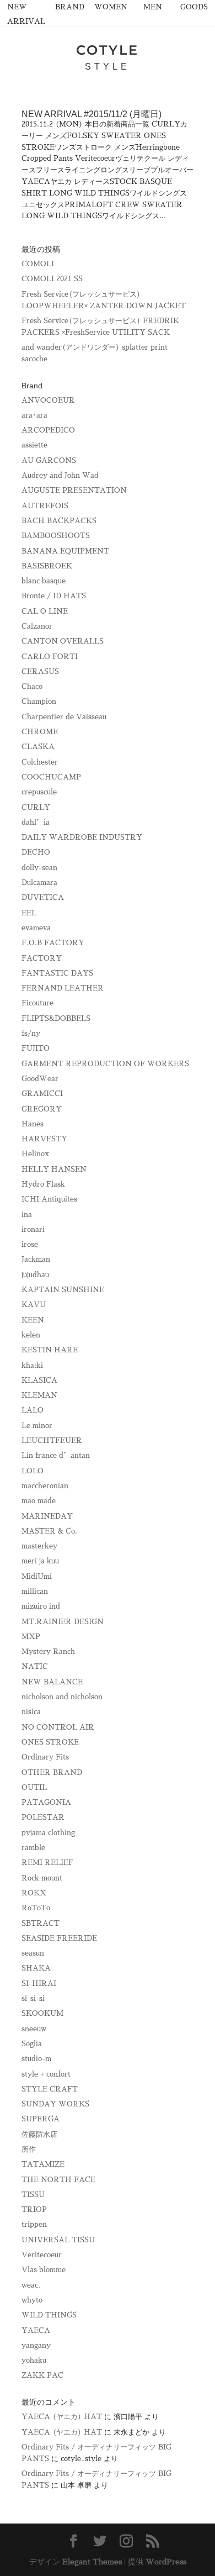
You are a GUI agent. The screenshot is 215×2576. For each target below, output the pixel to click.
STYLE (108, 67)
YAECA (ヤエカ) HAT (62, 2417)
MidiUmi (37, 1576)
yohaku (34, 2360)
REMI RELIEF (47, 1863)
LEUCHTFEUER (52, 1440)
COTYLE (108, 50)
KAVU (34, 1305)
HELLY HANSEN (54, 1169)
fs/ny (31, 1033)
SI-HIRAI (39, 1984)
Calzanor (37, 626)
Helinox (35, 1154)
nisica (31, 1712)
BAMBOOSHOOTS (56, 536)
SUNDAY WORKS (55, 2104)
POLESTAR (43, 1817)
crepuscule (39, 792)
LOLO (33, 1471)
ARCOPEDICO (48, 430)
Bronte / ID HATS (54, 596)
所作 (29, 2149)
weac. (31, 2285)
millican (35, 1591)
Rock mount (42, 1878)
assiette (34, 445)
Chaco (32, 686)
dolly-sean (39, 868)
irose (30, 1244)
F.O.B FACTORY (53, 943)
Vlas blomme (44, 2270)
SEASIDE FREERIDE (59, 1938)
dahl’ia (36, 822)
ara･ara (34, 415)
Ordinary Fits (45, 1757)
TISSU (33, 2195)
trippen (34, 2224)
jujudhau (35, 1275)
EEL (29, 913)
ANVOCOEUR (48, 400)
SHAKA (36, 1968)
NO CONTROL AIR (58, 1727)
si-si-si (33, 1998)
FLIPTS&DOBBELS (56, 1018)
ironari (33, 1229)
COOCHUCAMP (51, 777)
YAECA (36, 2330)
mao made (39, 1501)
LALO (33, 1410)
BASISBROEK (47, 566)
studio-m (36, 2059)
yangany (36, 2345)
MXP (31, 1637)
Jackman (36, 1259)
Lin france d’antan (56, 1455)
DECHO (36, 852)
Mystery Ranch (48, 1652)
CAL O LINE (45, 611)
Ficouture (37, 1003)
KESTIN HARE (50, 1350)
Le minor (37, 1426)
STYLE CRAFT (50, 2089)
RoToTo (36, 1908)
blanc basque (44, 581)
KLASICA (39, 1380)
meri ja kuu (40, 1561)
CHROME (40, 732)
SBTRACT (41, 1923)
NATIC (35, 1666)
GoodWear (40, 1079)
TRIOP (34, 2209)
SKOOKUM (42, 2013)
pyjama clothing (48, 1833)
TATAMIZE (43, 2164)
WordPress (166, 2562)
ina (27, 1215)
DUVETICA (43, 897)
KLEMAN (39, 1395)
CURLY (36, 807)
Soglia (32, 2044)
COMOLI (38, 264)
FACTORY (42, 958)
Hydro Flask (43, 1184)
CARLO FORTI (50, 657)
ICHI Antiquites (49, 1199)
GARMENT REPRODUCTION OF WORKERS (105, 1064)
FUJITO (36, 1048)
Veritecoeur (42, 2255)
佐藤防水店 (39, 2134)
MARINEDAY (47, 1516)
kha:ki (32, 1365)
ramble (33, 1848)
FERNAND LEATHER (63, 988)
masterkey (39, 1546)
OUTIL (34, 1787)
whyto (32, 2300)
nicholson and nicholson (62, 1697)
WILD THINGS (49, 2315)
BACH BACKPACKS (59, 521)
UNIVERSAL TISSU (58, 2240)
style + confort (46, 2074)
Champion (39, 701)
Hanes (33, 1124)
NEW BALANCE (52, 1682)
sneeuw (34, 2029)
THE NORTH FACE (58, 2180)
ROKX (34, 1893)
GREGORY (42, 1109)
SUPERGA (41, 2119)
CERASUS (40, 671)
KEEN (33, 1320)
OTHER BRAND (52, 1772)
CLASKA (38, 747)
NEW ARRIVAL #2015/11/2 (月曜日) (92, 114)
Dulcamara (39, 883)
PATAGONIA (46, 1802)
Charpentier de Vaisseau (64, 717)
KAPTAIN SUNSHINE (63, 1290)
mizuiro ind (41, 1606)
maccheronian (45, 1486)
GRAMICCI (42, 1094)
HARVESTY (44, 1139)
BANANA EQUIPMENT (65, 551)
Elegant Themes (92, 2562)
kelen (31, 1335)
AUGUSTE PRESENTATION (74, 490)
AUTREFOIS (45, 506)
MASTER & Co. (49, 1531)
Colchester (40, 762)
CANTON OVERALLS (63, 641)
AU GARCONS (49, 460)
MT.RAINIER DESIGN (63, 1622)
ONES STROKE (50, 1742)
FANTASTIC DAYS (57, 973)
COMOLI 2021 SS (52, 279)
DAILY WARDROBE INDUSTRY (82, 837)
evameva (36, 928)
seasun (33, 1953)
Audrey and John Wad (60, 475)
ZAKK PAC (42, 2375)
